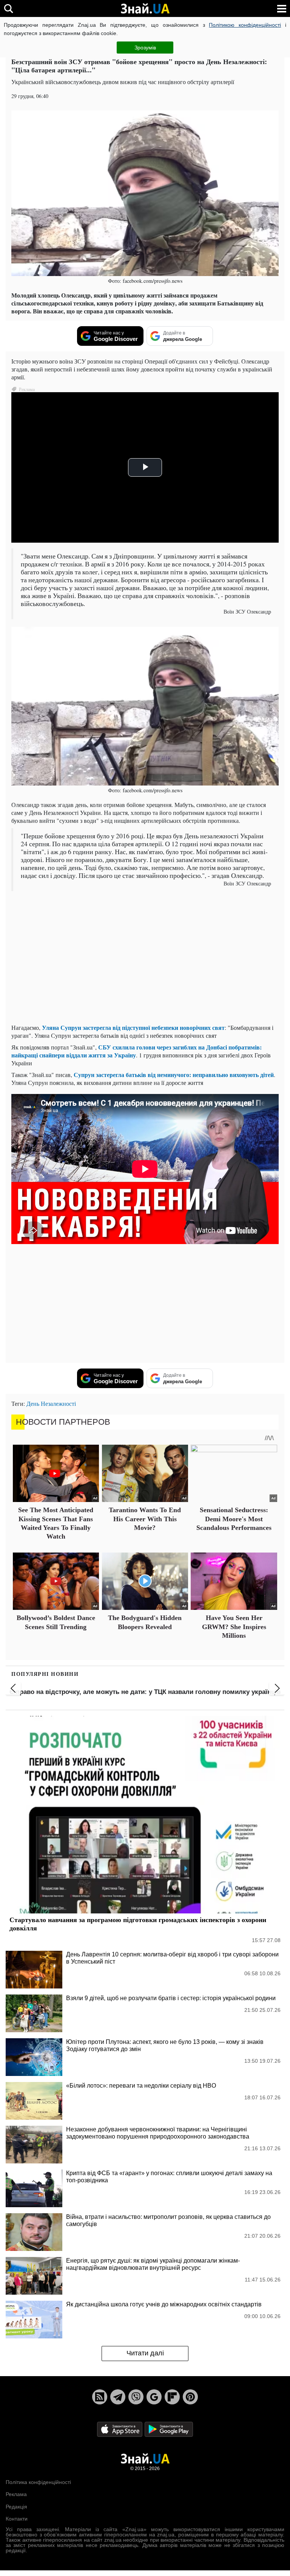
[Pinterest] (190, 2397)
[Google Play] (169, 2429)
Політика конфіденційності (38, 2482)
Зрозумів (145, 48)
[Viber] (136, 2397)
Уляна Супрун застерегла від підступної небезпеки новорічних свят (133, 1027)
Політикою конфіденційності (245, 25)
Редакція (16, 2507)
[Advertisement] (145, 965)
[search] (8, 8)
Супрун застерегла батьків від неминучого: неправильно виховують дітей (173, 1075)
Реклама (16, 2494)
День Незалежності (51, 1403)
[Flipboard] (172, 2397)
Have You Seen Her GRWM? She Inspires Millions (234, 1627)
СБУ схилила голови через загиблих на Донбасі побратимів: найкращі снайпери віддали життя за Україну (137, 1051)
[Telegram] (118, 2397)
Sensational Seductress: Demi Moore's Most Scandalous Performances (234, 1519)
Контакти (17, 2519)
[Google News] (154, 2397)
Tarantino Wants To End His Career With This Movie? (145, 1519)
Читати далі (145, 2353)
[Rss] (100, 2397)
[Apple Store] (120, 2429)
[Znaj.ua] (145, 9)
